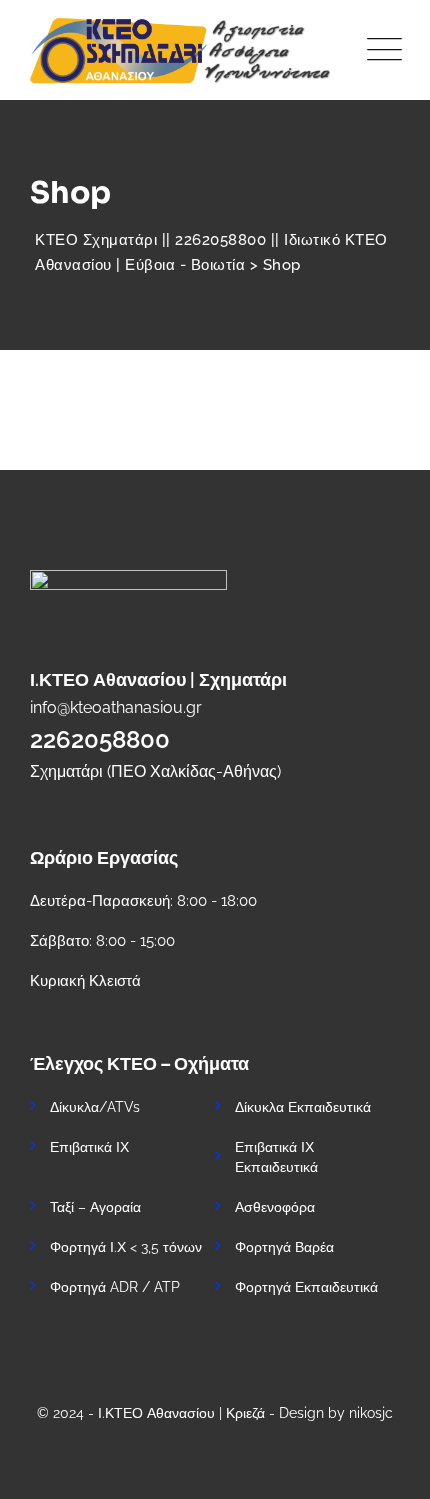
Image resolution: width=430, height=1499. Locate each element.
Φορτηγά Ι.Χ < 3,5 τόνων (126, 1247)
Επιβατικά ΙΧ (89, 1147)
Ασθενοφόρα (275, 1207)
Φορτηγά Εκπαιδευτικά (306, 1287)
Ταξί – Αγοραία (95, 1207)
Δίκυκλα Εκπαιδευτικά (303, 1107)
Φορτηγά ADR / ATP (115, 1287)
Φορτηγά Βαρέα (284, 1247)
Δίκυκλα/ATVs (95, 1107)
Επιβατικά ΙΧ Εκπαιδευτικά (276, 1157)
